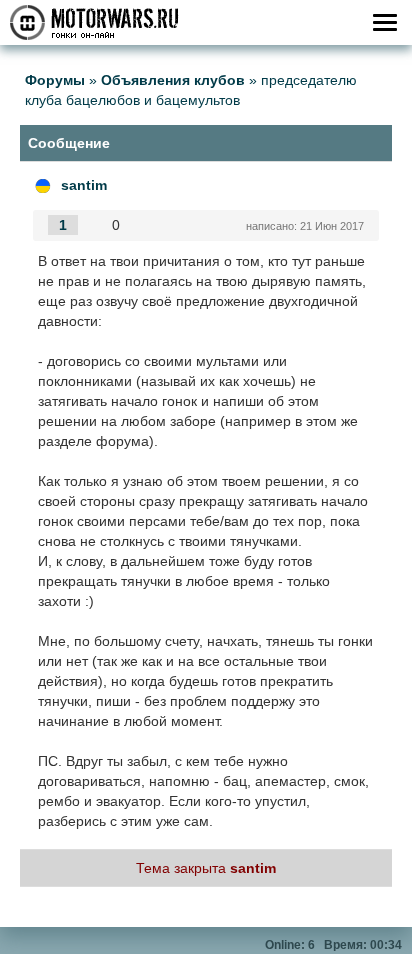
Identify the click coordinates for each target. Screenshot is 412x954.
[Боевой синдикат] (43, 185)
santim (84, 185)
